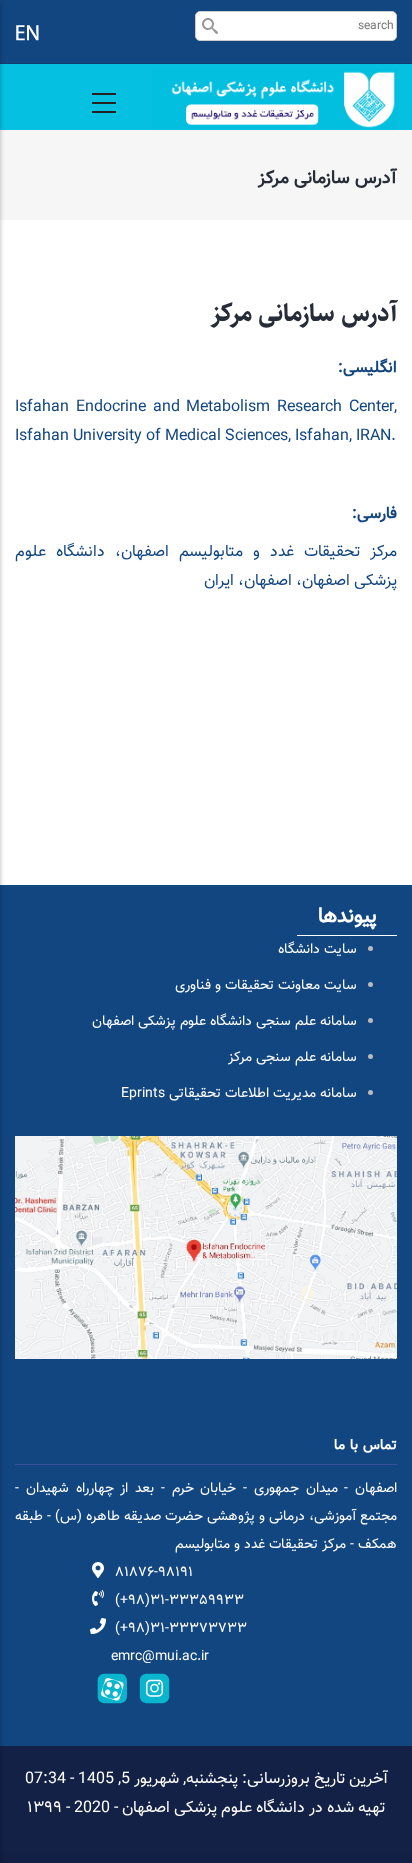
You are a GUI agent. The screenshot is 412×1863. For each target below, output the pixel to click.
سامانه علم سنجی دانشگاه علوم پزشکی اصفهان (224, 1022)
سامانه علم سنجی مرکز (292, 1058)
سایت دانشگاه (317, 950)
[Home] (274, 99)
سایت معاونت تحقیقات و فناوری (266, 986)
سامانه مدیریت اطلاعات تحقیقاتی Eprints (239, 1094)
